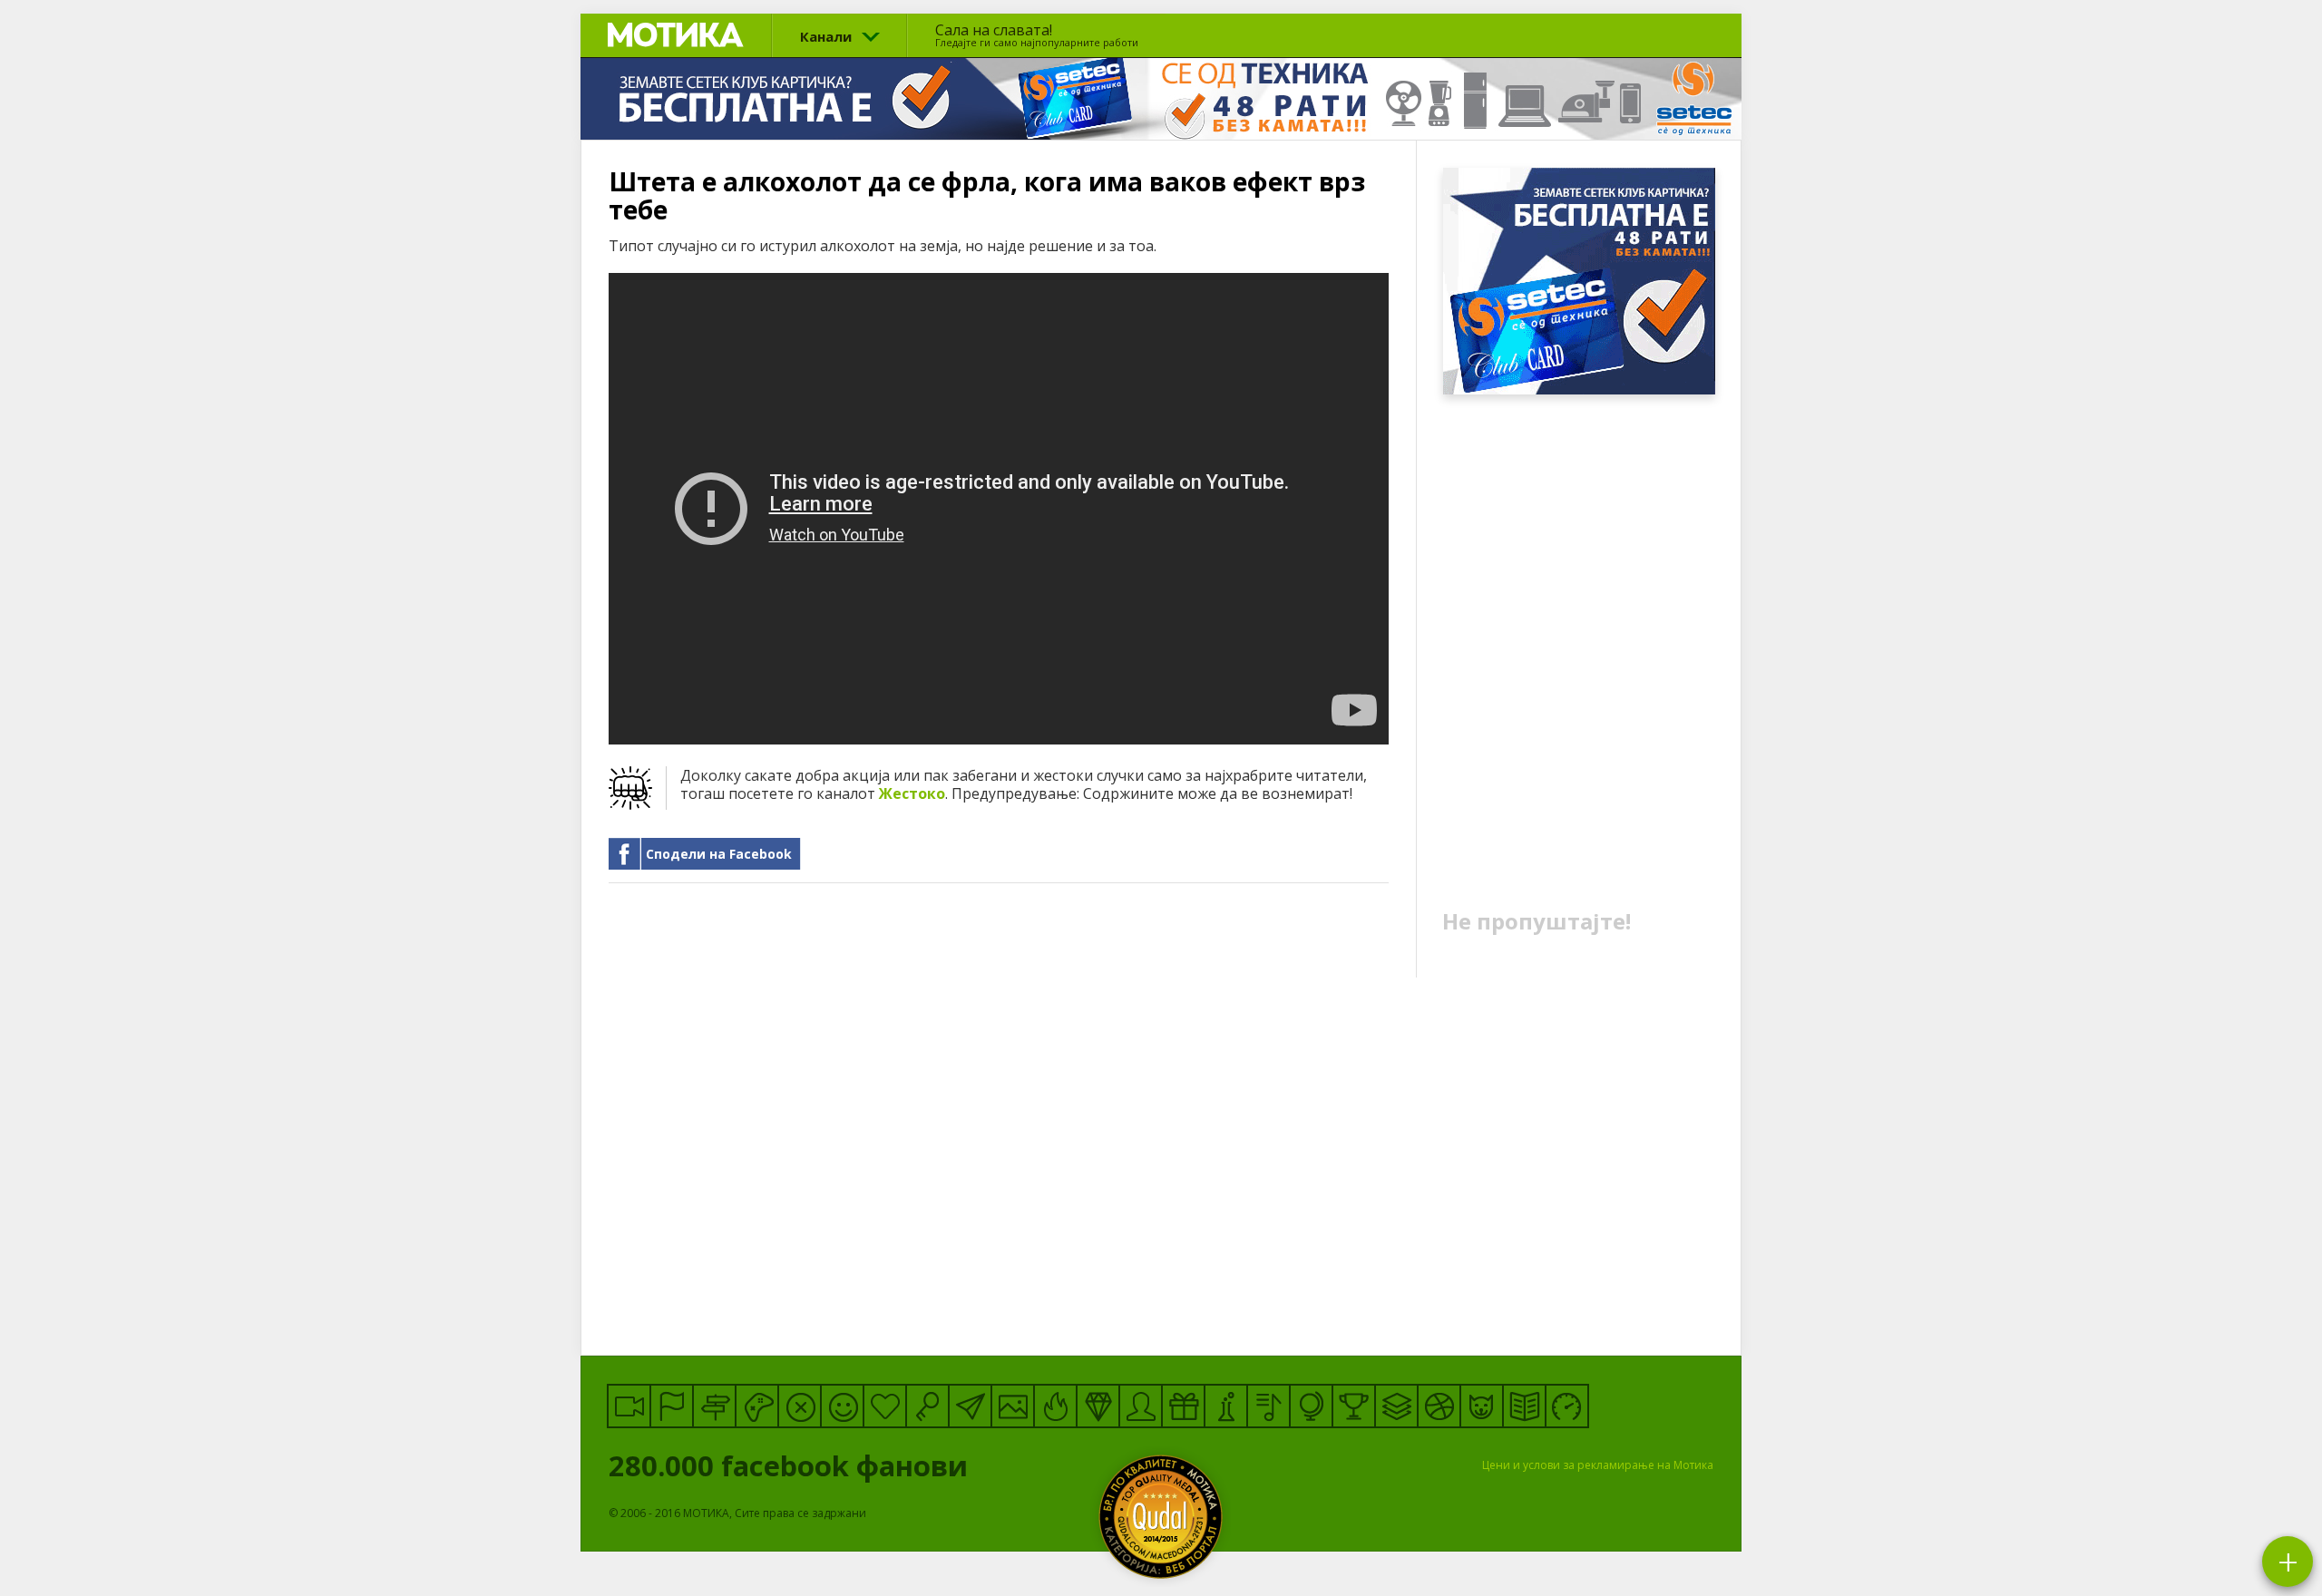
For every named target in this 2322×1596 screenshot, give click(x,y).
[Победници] (1354, 1406)
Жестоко (912, 793)
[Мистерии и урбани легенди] (714, 1406)
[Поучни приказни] (1524, 1406)
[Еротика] (800, 1406)
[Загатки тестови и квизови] (927, 1406)
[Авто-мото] (1567, 1406)
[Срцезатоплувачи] (885, 1406)
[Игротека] (757, 1406)
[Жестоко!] (1055, 1406)
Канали (826, 36)
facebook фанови (792, 1465)
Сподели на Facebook (719, 854)
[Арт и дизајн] (1098, 1406)
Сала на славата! (1037, 34)
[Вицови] (842, 1406)
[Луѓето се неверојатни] (970, 1406)
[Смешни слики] (1013, 1406)
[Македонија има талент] (1268, 1406)
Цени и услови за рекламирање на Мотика (1598, 1465)
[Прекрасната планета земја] (1311, 1406)
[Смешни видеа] (629, 1406)
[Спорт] (1439, 1406)
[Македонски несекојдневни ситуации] (672, 1406)
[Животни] (1482, 1406)
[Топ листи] (1396, 1406)
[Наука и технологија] (1226, 1406)
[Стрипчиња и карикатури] (1141, 1406)
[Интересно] (1183, 1406)
